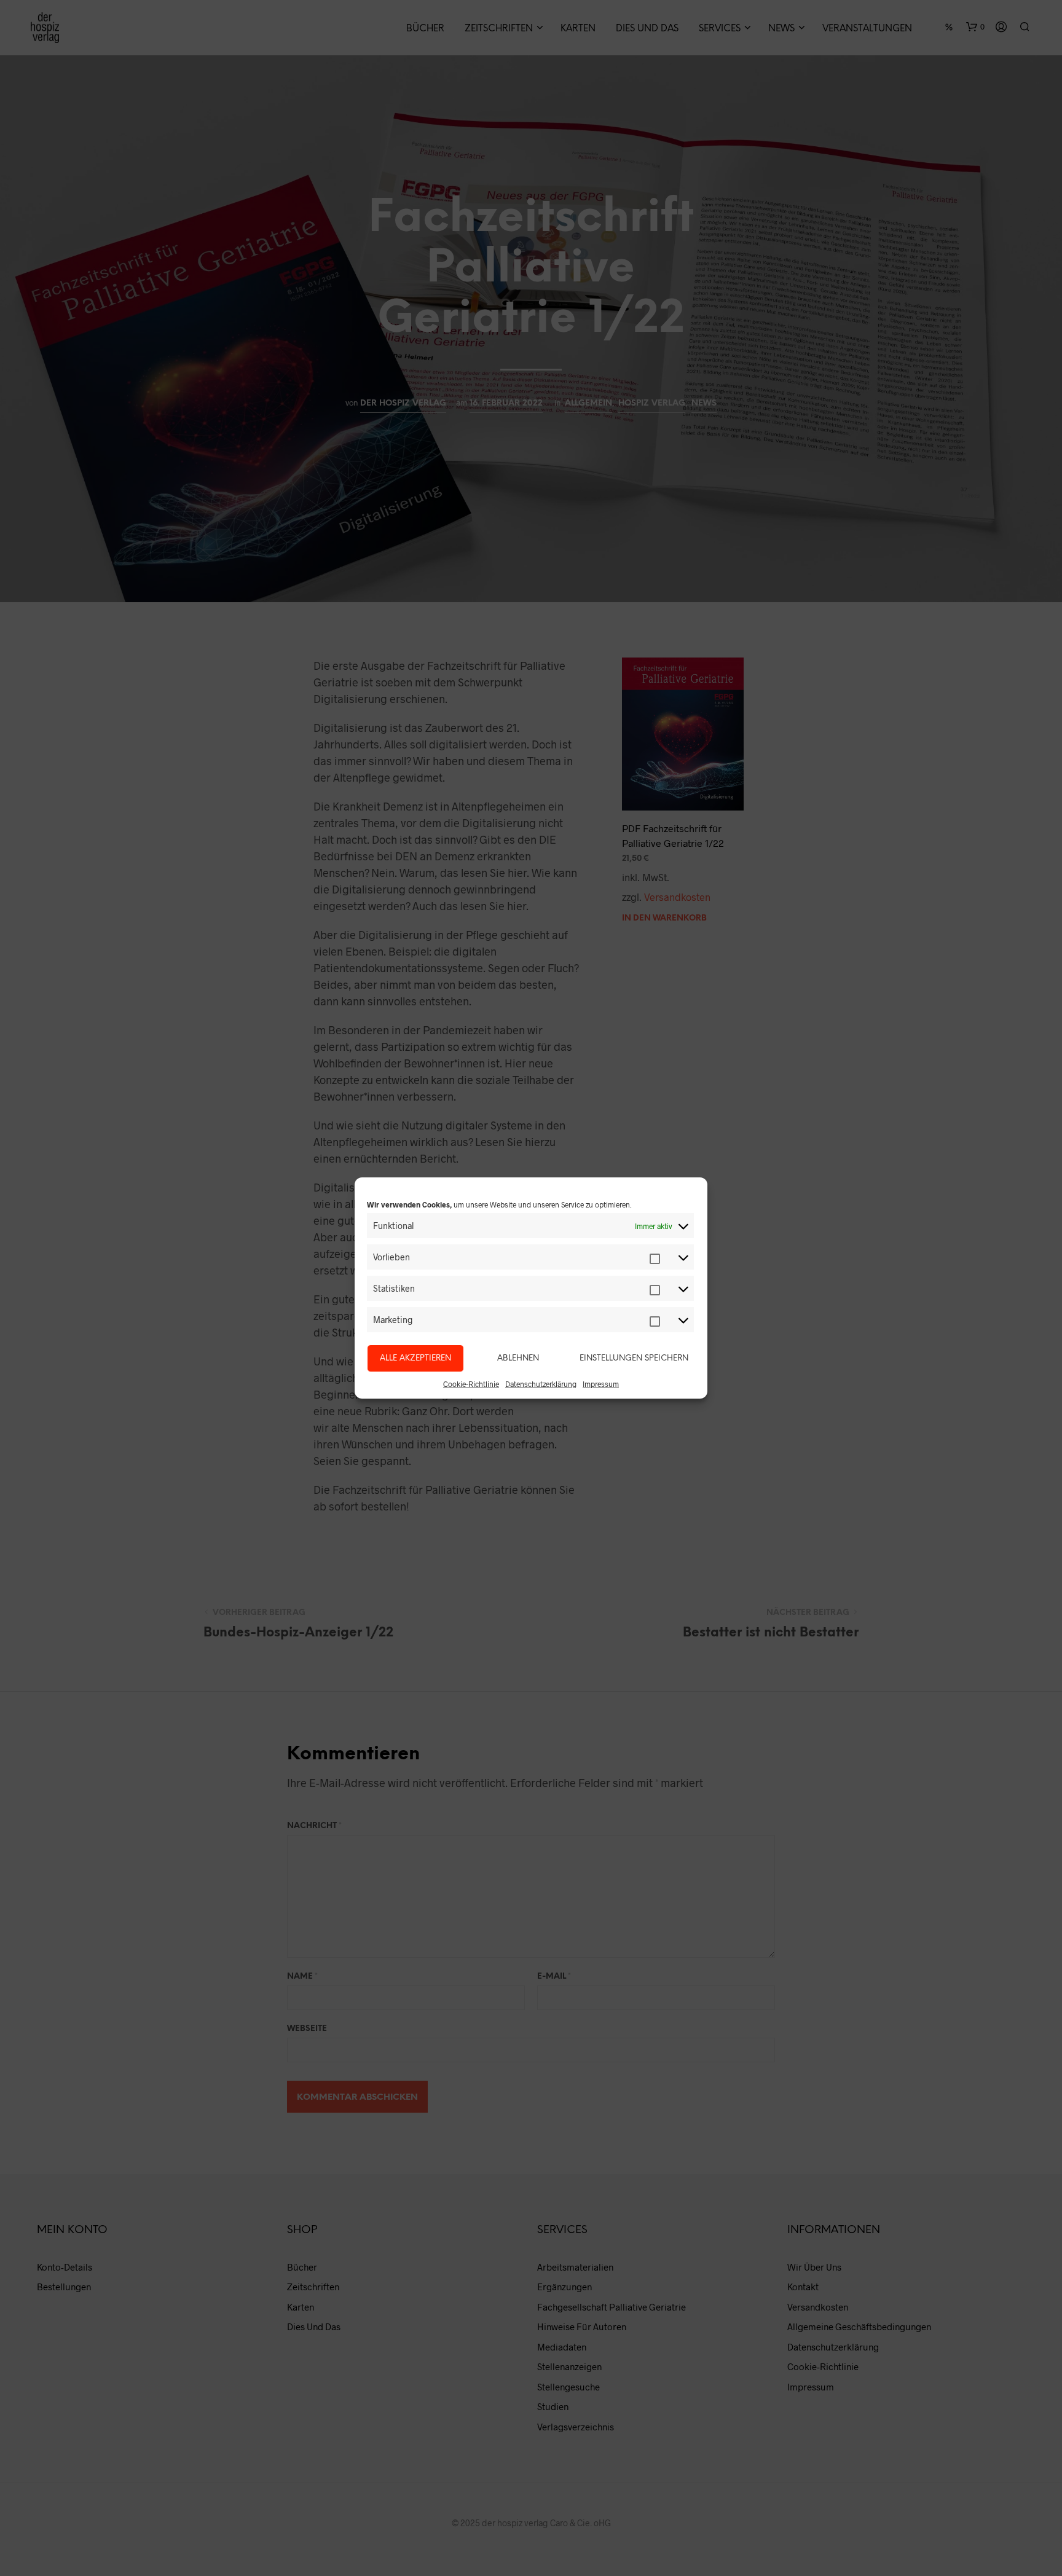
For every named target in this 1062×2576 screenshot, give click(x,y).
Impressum (601, 1384)
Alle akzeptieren (415, 1358)
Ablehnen (518, 1358)
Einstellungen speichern (634, 1358)
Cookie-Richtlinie (471, 1384)
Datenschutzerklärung (541, 1384)
